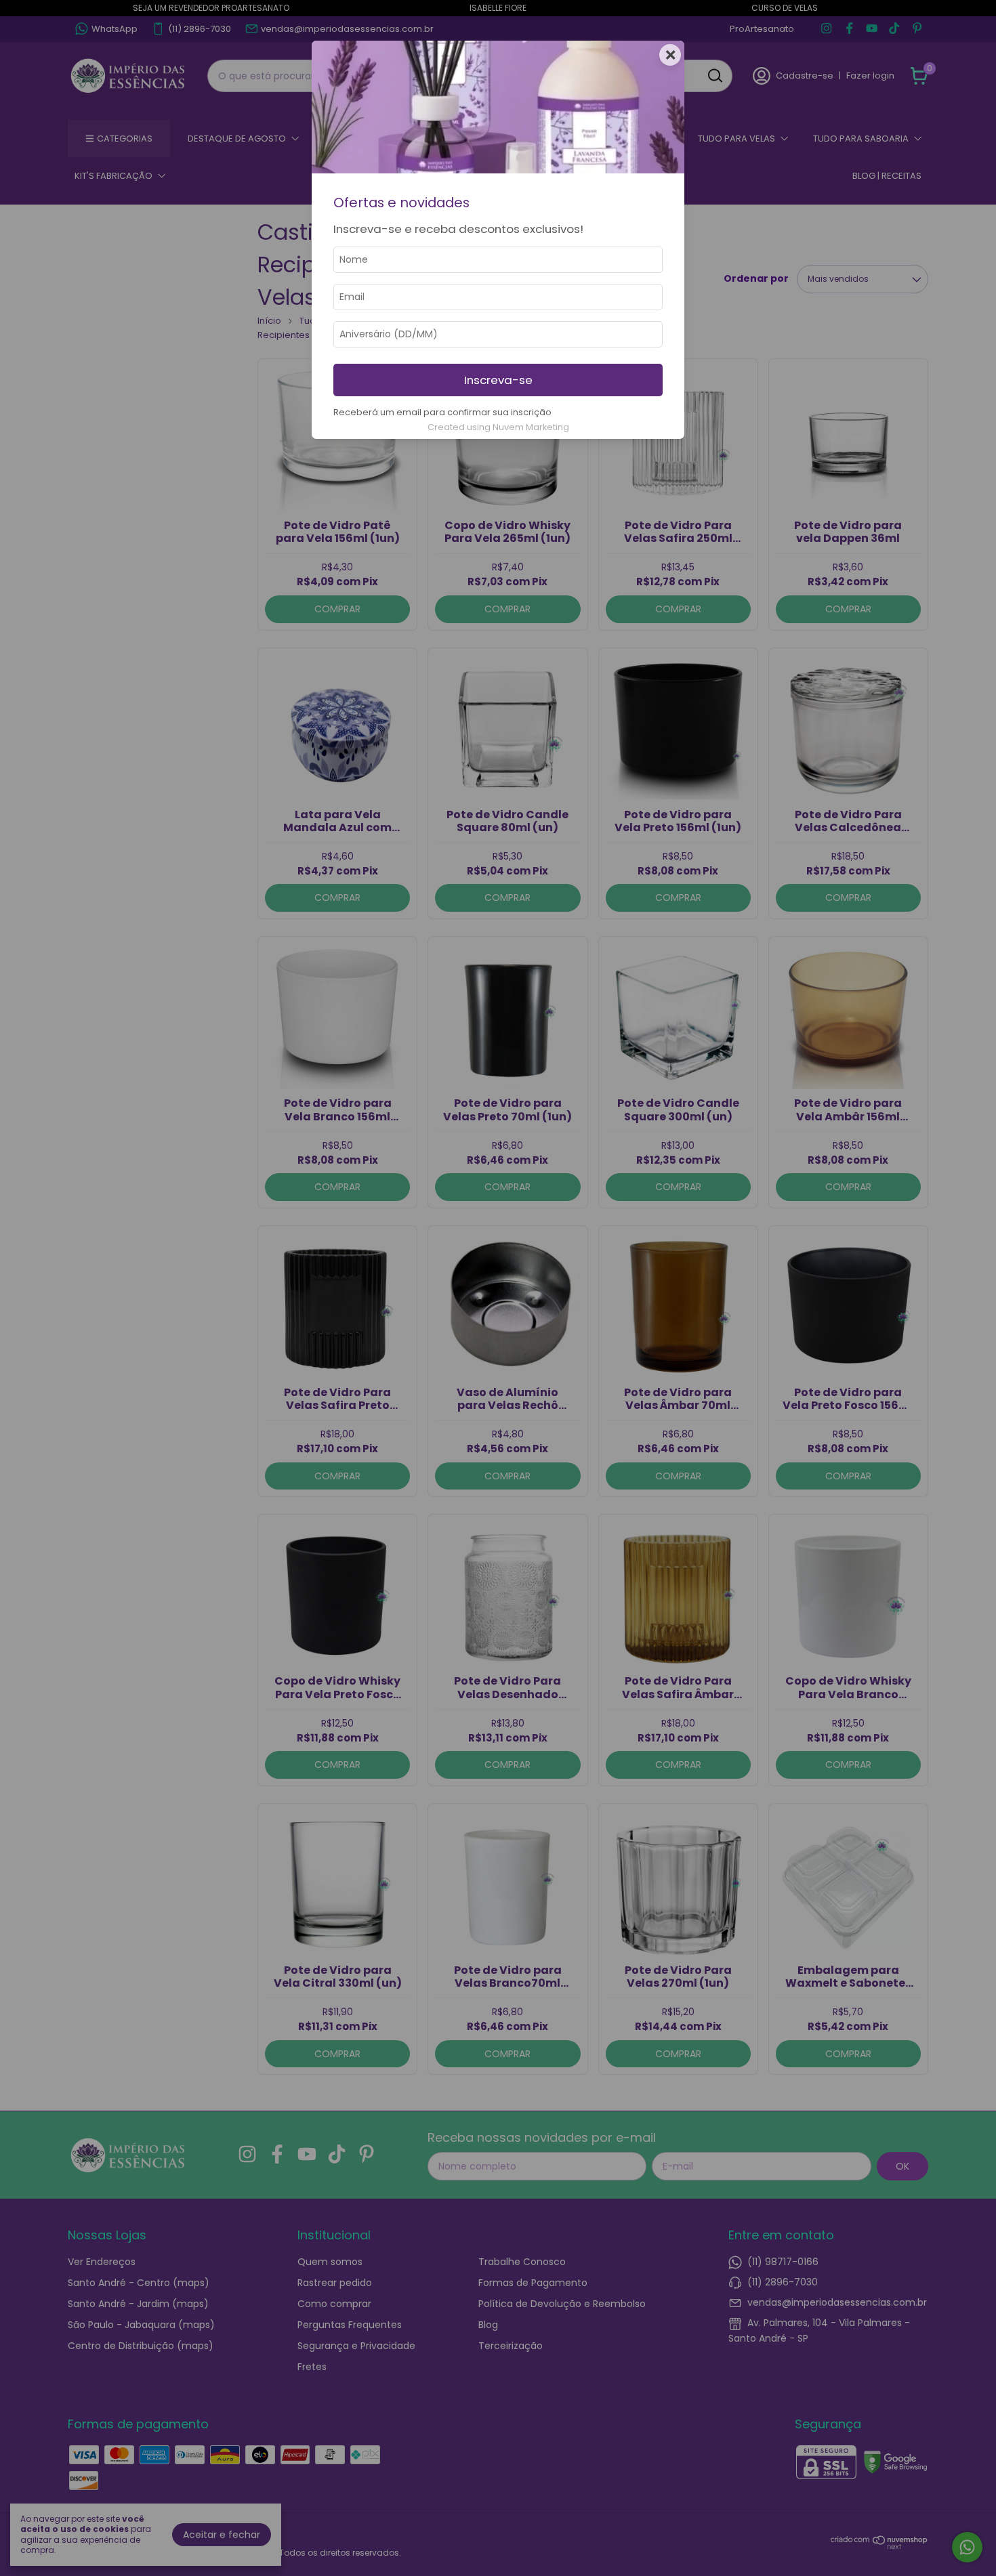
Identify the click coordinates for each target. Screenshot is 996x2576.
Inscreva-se (498, 380)
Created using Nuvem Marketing (498, 427)
